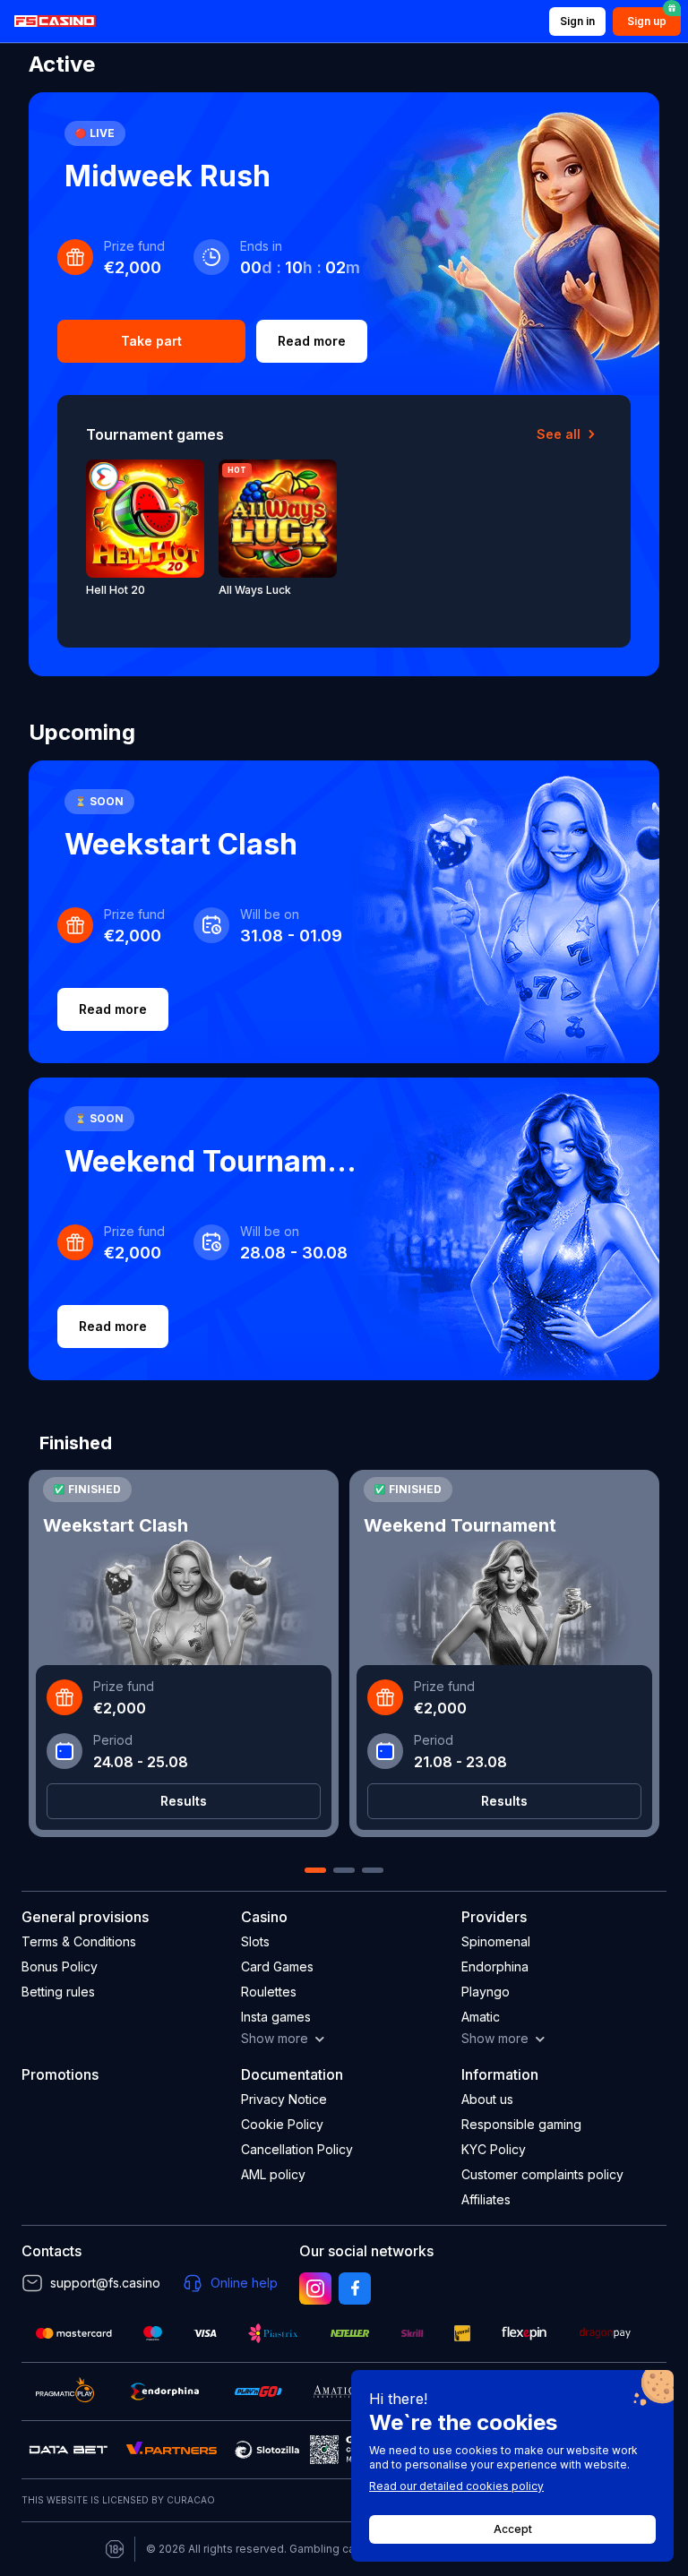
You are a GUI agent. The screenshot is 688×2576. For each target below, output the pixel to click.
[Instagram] (315, 2288)
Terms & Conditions (79, 1941)
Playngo (486, 1992)
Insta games (276, 2017)
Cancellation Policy (297, 2149)
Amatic (481, 2017)
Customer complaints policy (542, 2174)
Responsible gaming (521, 2124)
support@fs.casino (105, 2283)
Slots (255, 1941)
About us (487, 2099)
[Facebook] (355, 2288)
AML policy (273, 2174)
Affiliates (486, 2199)
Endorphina (495, 1966)
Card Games (277, 1966)
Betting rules (58, 1992)
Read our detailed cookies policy (456, 2486)
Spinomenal (496, 1941)
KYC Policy (494, 2149)
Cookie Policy (282, 2124)
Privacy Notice (284, 2099)
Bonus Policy (60, 1966)
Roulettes (269, 1992)
